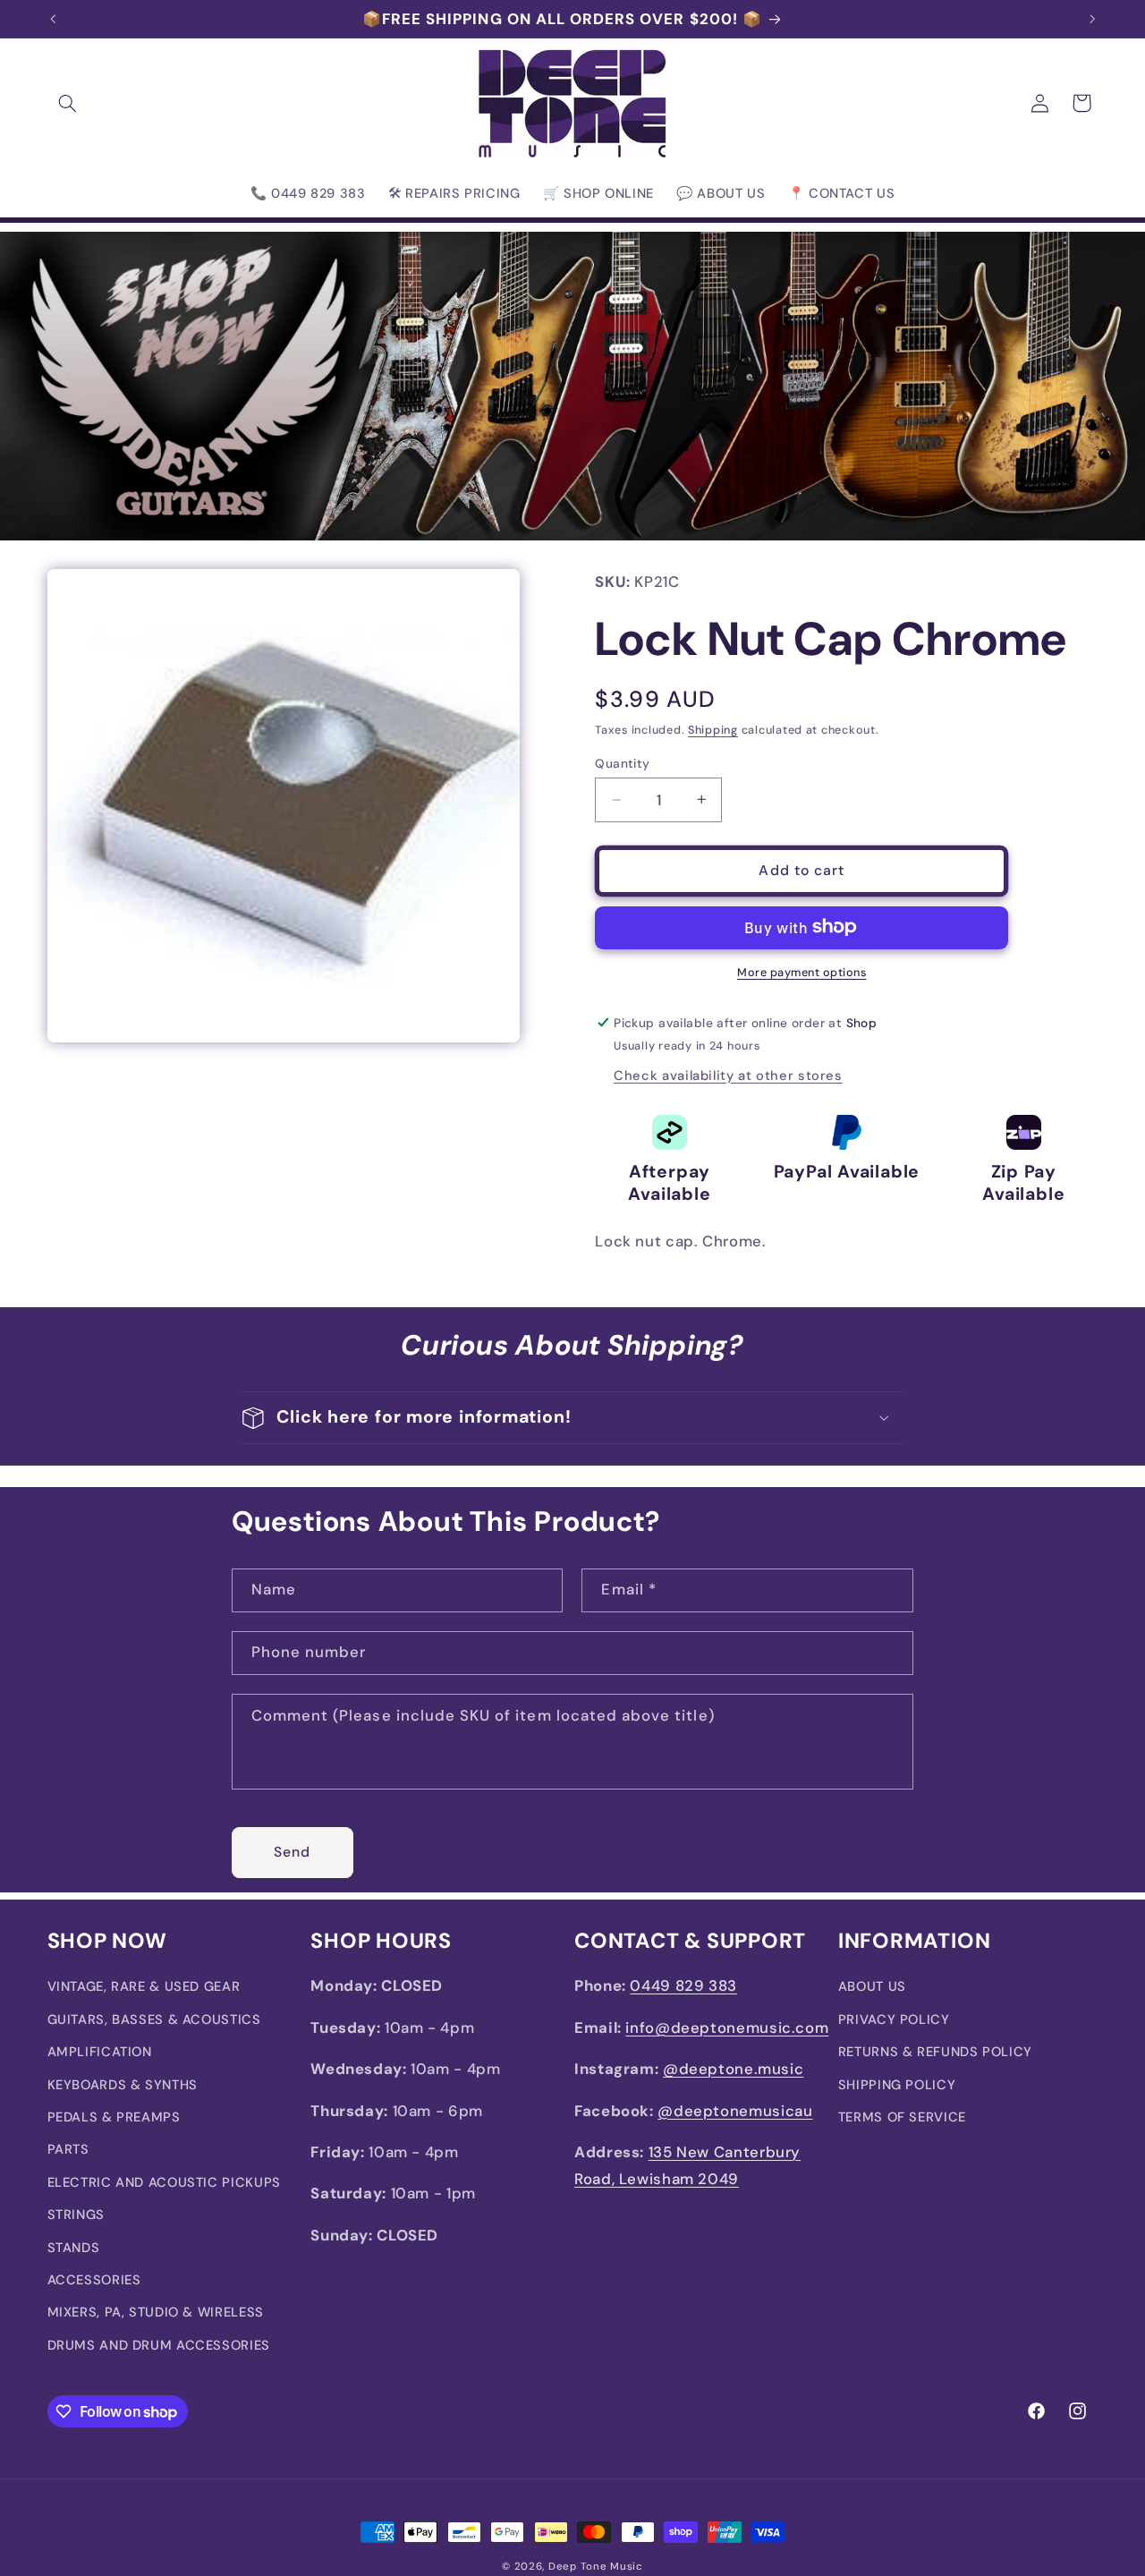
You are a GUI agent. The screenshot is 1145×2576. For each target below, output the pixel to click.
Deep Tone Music (596, 2567)
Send (292, 1852)
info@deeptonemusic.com (727, 2028)
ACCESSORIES (94, 2280)
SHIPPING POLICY (897, 2085)
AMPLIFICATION (100, 2052)
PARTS (68, 2149)
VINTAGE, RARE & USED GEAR (144, 1986)
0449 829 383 (683, 1985)
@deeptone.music (733, 2069)
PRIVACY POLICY (894, 2019)
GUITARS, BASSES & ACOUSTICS (154, 2019)
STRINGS (76, 2215)
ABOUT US (872, 1986)
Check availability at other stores (728, 1075)
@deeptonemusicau (735, 2111)
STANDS (74, 2248)
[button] (68, 103)
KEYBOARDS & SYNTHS (123, 2085)
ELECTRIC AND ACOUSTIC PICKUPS (164, 2182)
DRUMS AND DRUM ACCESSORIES (159, 2345)
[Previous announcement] (53, 19)
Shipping (713, 730)
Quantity (622, 763)
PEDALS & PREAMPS (114, 2117)
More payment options (802, 972)
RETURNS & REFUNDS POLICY (935, 2052)
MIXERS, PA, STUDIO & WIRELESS (156, 2312)
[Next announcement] (1092, 19)
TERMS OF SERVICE (902, 2117)
